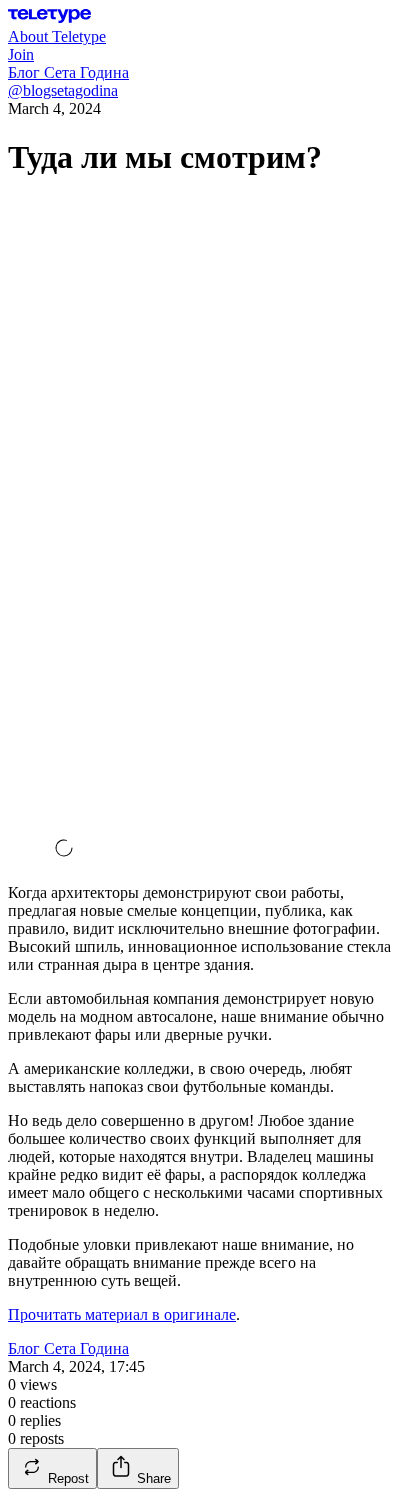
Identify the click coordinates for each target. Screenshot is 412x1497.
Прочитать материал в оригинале (122, 1314)
